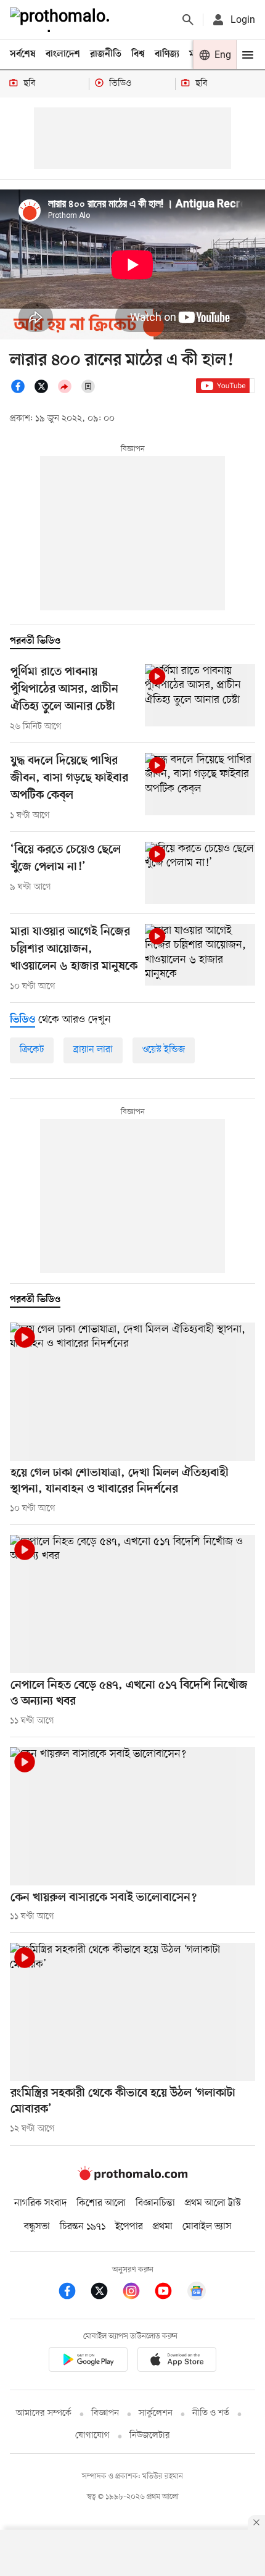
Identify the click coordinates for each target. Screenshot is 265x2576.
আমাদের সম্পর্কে (44, 2413)
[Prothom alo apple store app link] (177, 2362)
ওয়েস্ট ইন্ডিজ (164, 1050)
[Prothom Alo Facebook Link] (73, 2293)
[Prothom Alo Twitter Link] (105, 2293)
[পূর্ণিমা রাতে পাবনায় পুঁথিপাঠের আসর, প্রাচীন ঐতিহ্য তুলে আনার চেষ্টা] (200, 695)
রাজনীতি (106, 54)
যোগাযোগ (92, 2436)
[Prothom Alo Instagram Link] (137, 2293)
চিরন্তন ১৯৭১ (83, 2227)
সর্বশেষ (23, 54)
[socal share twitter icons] (45, 391)
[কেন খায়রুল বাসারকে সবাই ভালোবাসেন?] (132, 1816)
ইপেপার (129, 2227)
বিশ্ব (138, 54)
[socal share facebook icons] (22, 391)
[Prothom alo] (62, 20)
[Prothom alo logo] (132, 2178)
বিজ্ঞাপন (105, 2413)
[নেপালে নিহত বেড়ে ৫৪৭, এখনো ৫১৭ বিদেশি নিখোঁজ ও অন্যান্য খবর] (132, 1604)
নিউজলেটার (150, 2436)
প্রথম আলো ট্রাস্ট (213, 2203)
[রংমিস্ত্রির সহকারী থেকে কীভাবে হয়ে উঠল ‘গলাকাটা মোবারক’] (132, 2012)
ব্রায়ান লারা (93, 1050)
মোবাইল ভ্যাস (207, 2227)
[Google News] (197, 2293)
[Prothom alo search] (188, 20)
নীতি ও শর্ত (211, 2413)
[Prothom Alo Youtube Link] (169, 2293)
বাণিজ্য (167, 54)
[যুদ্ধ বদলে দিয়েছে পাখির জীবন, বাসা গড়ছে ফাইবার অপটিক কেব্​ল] (200, 784)
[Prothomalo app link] (88, 2362)
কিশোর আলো (101, 2203)
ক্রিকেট (32, 1050)
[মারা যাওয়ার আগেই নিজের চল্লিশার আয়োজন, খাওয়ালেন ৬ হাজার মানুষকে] (200, 955)
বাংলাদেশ (63, 54)
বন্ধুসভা (37, 2227)
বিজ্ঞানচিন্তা (155, 2203)
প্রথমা (163, 2227)
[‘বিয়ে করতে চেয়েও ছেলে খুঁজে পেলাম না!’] (200, 873)
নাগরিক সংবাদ (40, 2203)
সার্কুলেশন (156, 2413)
